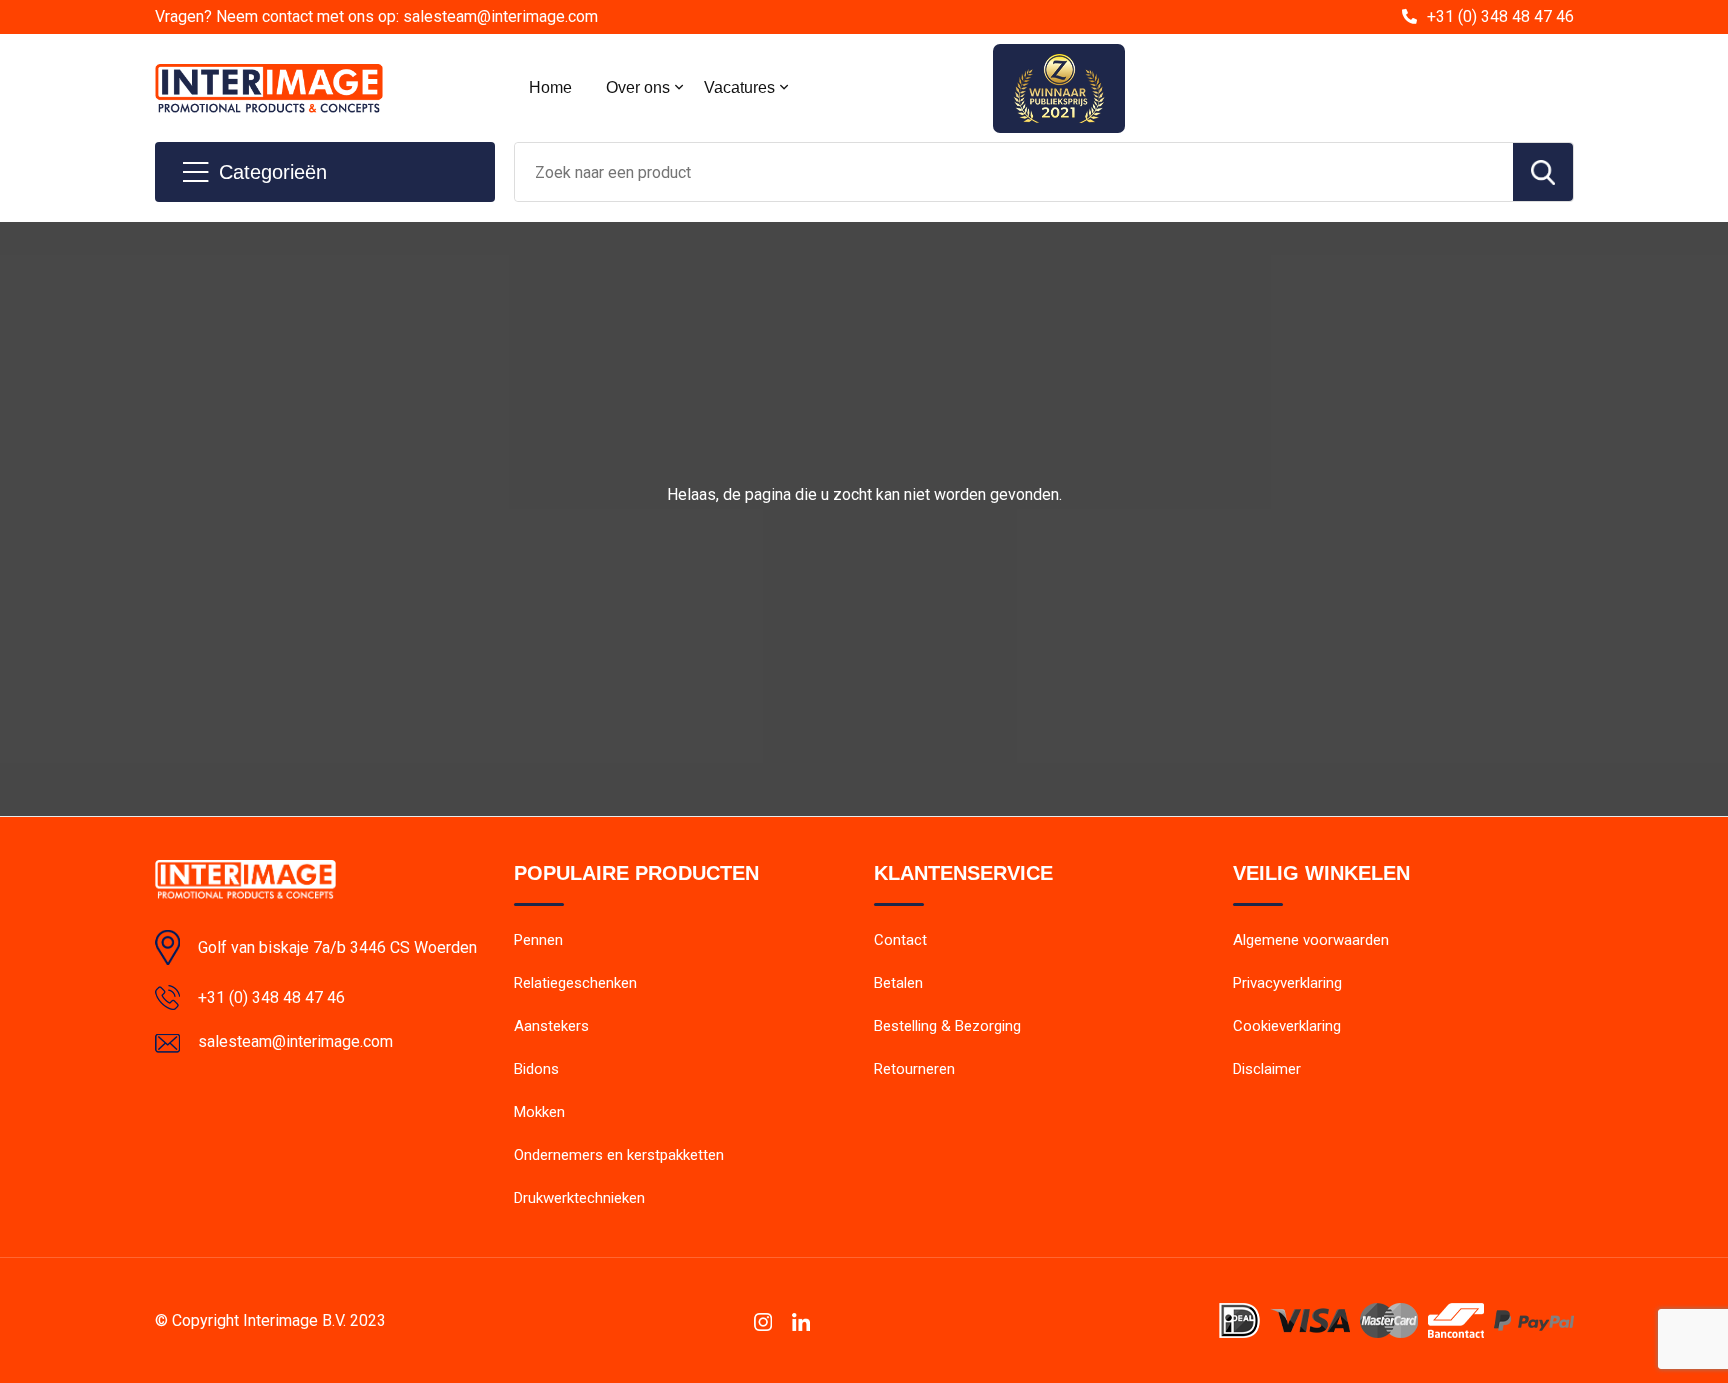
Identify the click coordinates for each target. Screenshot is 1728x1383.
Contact (900, 940)
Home (550, 87)
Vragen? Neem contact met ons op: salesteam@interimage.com (376, 16)
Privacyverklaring (1287, 983)
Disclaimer (1267, 1069)
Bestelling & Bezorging (947, 1026)
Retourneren (914, 1069)
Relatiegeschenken (575, 983)
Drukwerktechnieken (579, 1198)
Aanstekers (551, 1026)
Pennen (538, 940)
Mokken (539, 1112)
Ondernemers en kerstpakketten (619, 1155)
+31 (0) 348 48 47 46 (1500, 16)
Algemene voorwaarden (1311, 940)
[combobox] (1014, 172)
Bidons (536, 1069)
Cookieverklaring (1287, 1026)
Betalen (898, 983)
